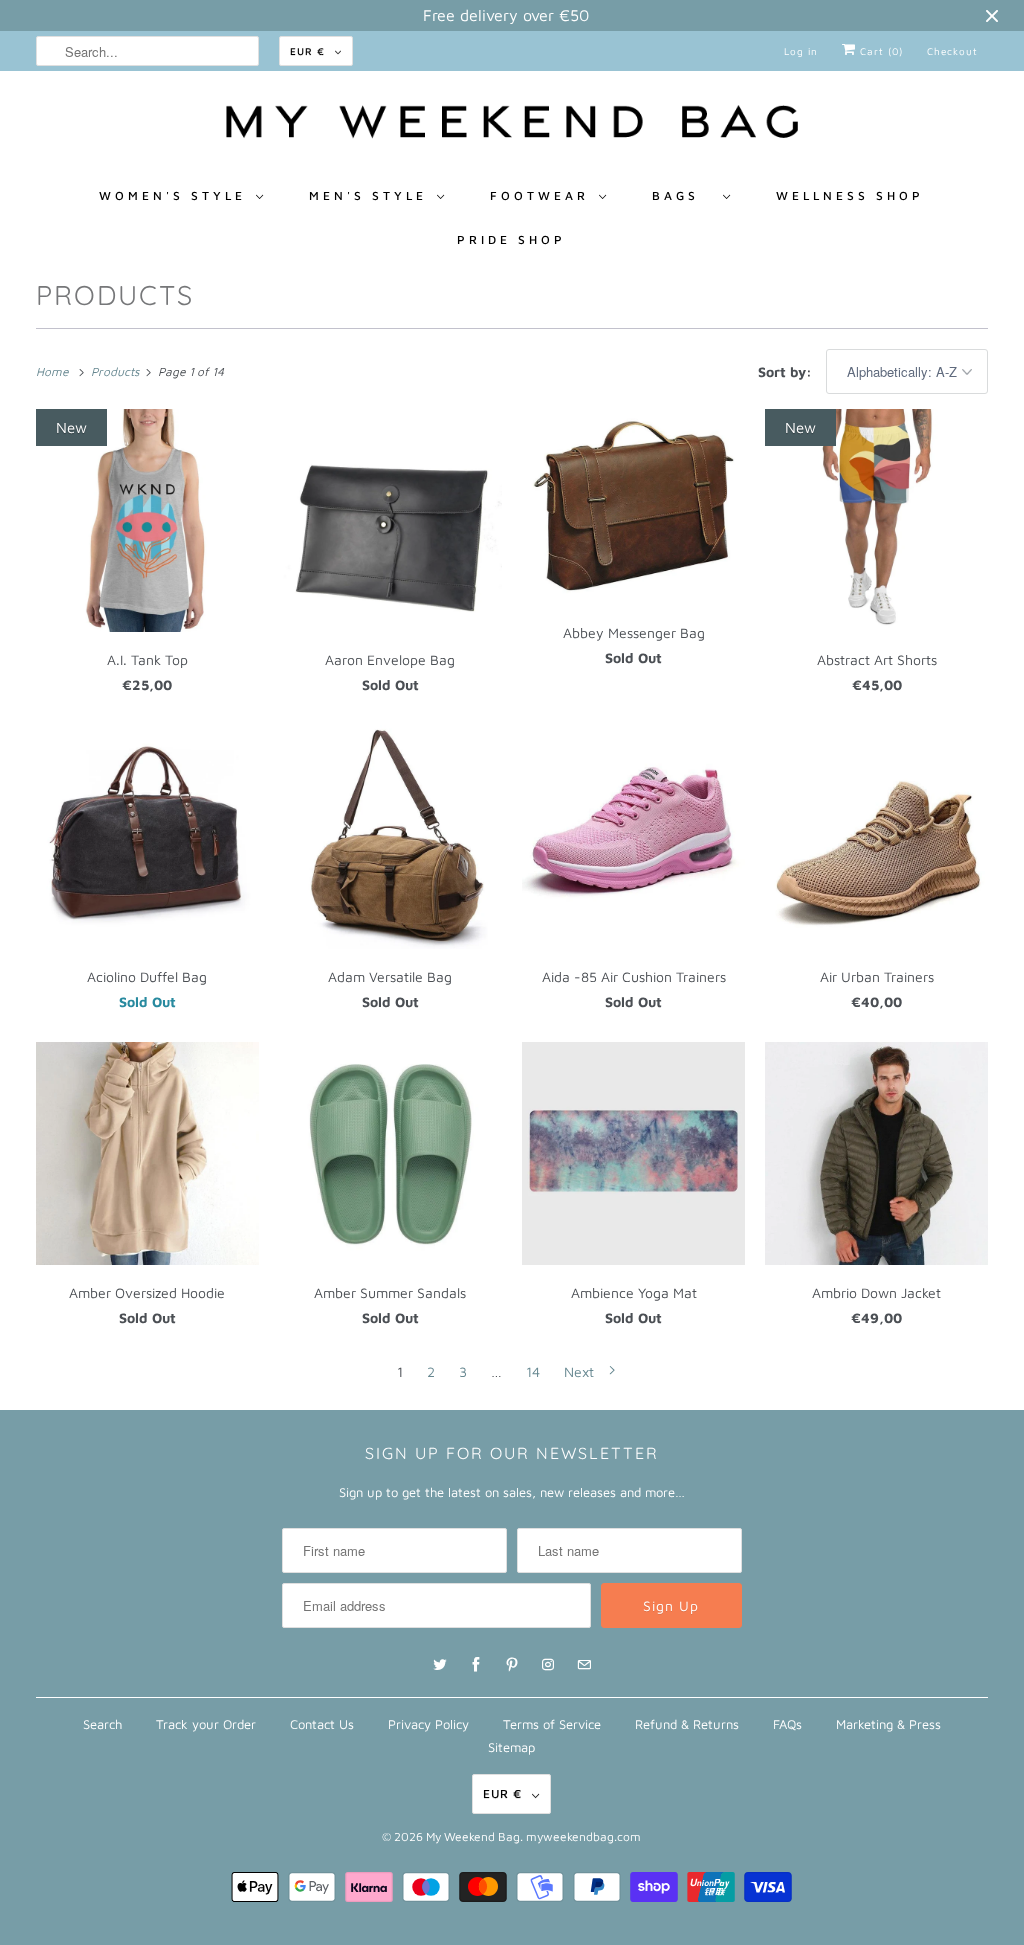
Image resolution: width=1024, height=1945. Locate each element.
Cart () (879, 51)
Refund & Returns (687, 1724)
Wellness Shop (850, 195)
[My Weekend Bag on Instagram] (548, 1665)
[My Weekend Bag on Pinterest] (512, 1665)
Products (115, 295)
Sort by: (787, 371)
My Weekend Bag (473, 1836)
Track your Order (206, 1724)
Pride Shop (511, 239)
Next (581, 1371)
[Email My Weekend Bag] (584, 1665)
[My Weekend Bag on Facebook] (476, 1665)
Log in (801, 51)
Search (102, 1724)
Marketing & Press (888, 1724)
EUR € (307, 51)
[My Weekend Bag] (512, 127)
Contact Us (322, 1724)
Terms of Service (552, 1724)
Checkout (952, 51)
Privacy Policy (428, 1724)
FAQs (787, 1724)
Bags (682, 195)
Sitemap (511, 1747)
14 (533, 1371)
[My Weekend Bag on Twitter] (440, 1665)
